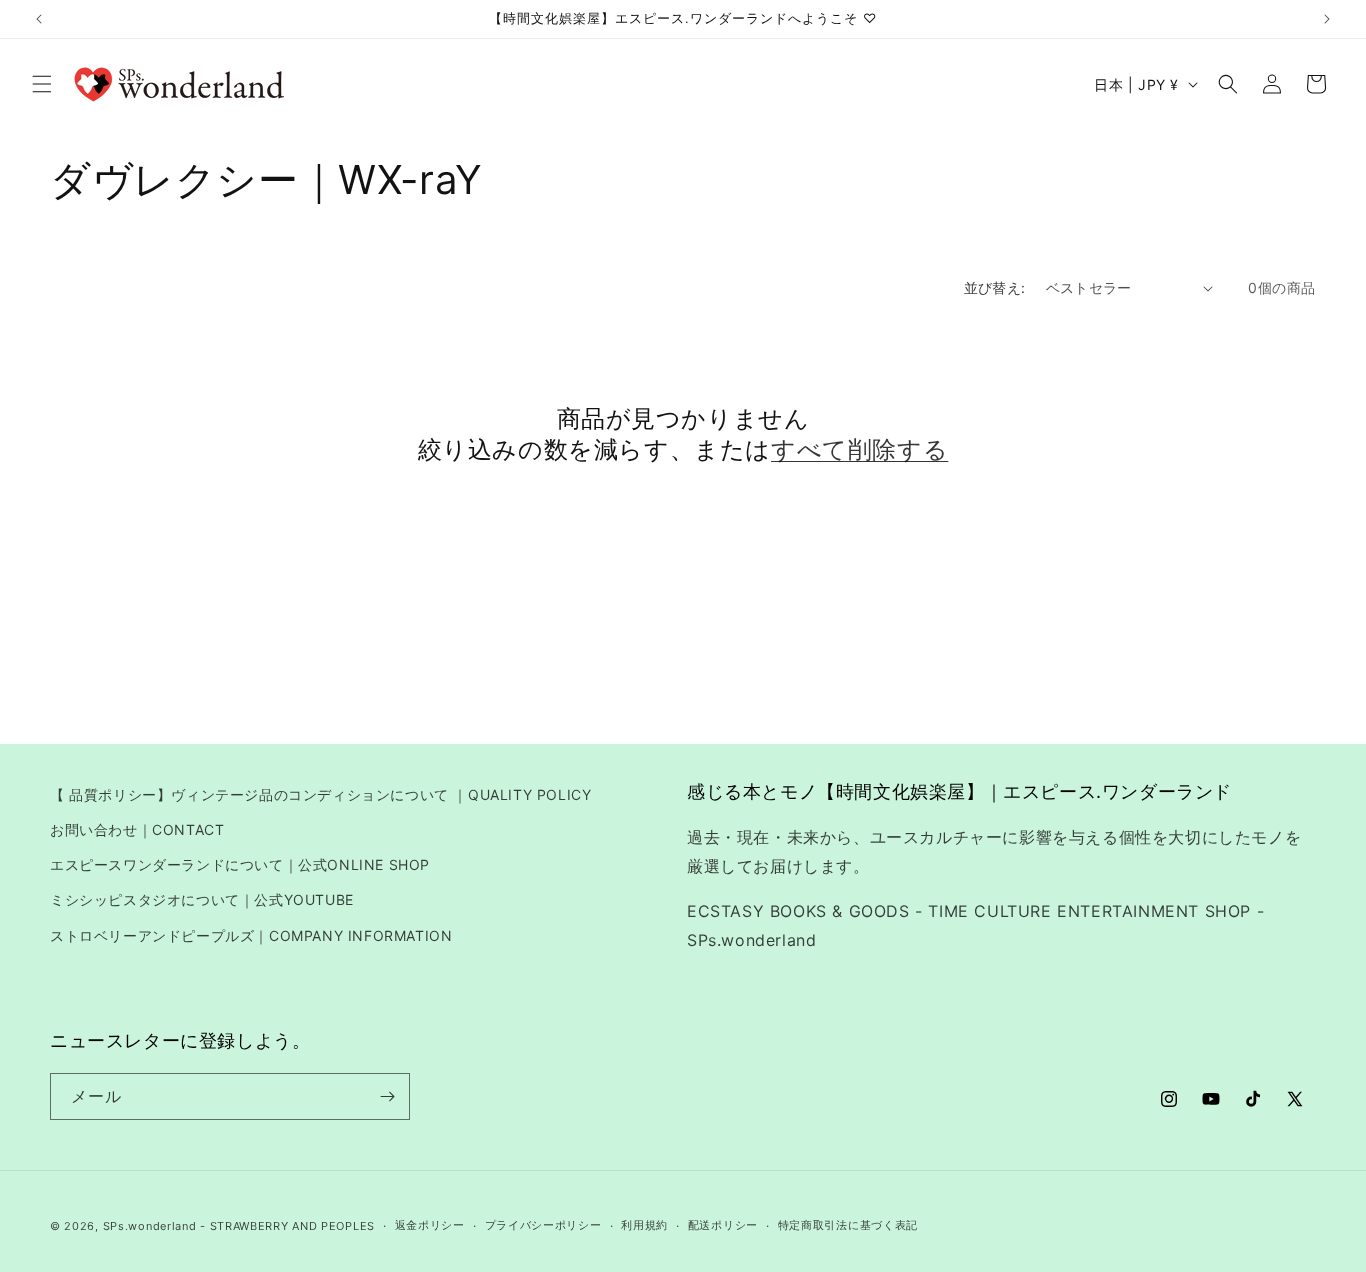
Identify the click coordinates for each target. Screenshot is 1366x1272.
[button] (42, 84)
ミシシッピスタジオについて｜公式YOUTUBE (202, 899)
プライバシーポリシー (543, 1225)
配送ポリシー (723, 1225)
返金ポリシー (430, 1225)
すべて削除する (859, 449)
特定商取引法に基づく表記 (848, 1225)
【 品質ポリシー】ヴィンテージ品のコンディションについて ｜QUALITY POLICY (320, 794)
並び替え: (995, 287)
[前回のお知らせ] (39, 19)
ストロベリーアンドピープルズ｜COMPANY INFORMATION (251, 935)
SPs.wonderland (150, 1226)
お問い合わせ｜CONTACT (137, 829)
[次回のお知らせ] (1327, 19)
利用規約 (644, 1225)
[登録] (387, 1096)
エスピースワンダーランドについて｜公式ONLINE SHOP (240, 864)
